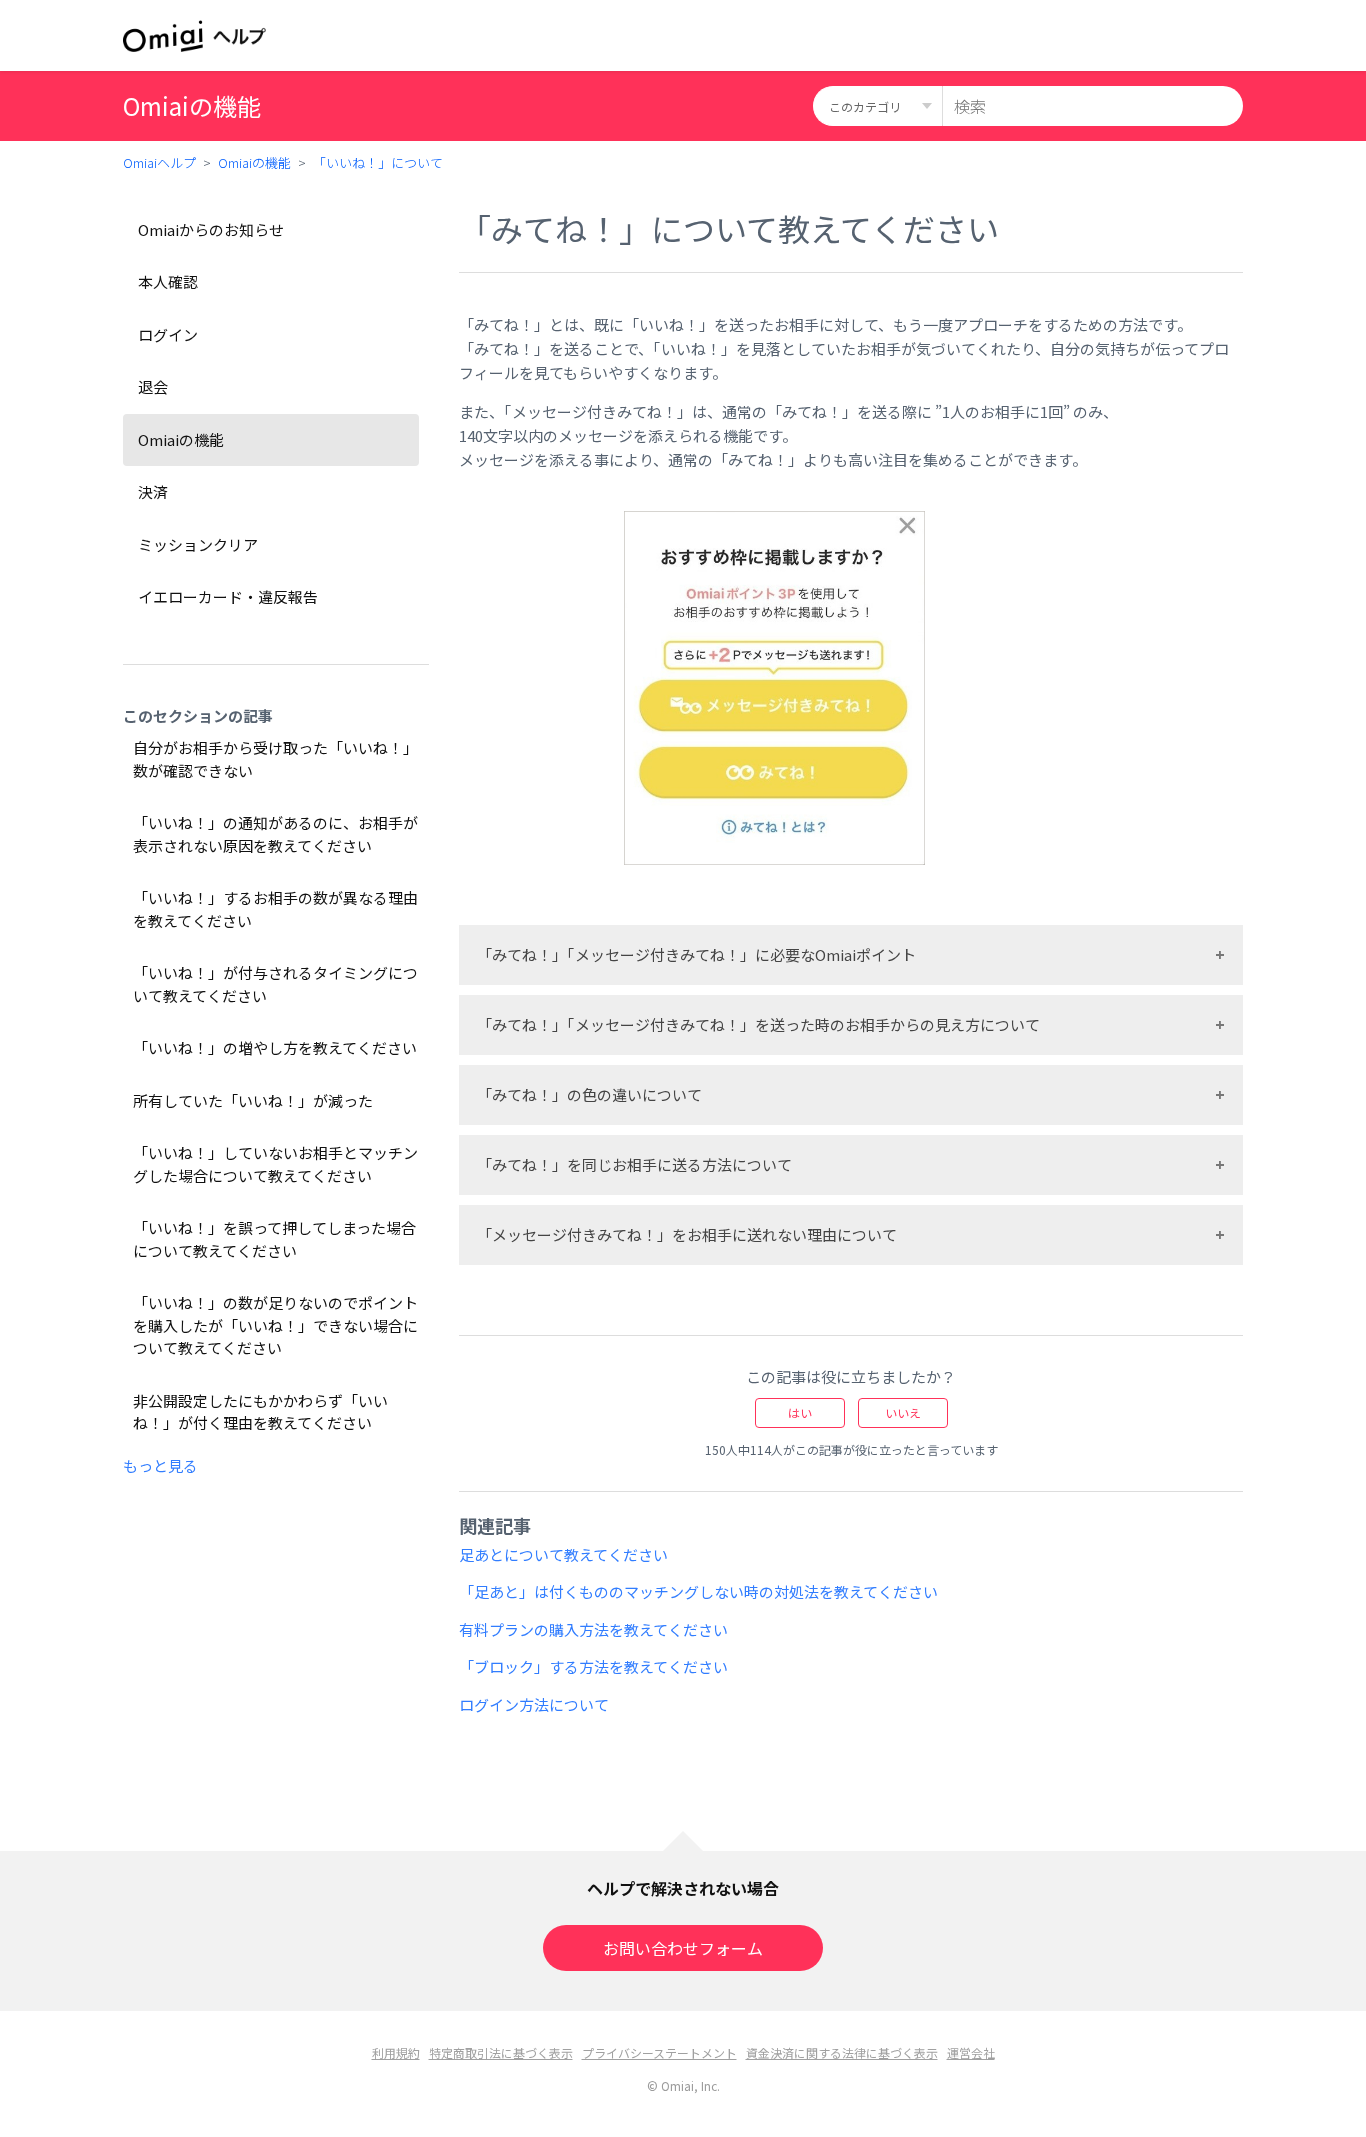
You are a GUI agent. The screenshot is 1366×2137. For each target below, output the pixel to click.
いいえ (903, 1412)
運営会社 (971, 2052)
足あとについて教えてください (563, 1554)
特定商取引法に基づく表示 (501, 2052)
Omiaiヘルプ (159, 162)
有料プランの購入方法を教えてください (593, 1629)
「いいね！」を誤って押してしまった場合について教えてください (274, 1239)
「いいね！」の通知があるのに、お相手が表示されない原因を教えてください (275, 834)
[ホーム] (194, 36)
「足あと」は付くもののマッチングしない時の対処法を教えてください (698, 1591)
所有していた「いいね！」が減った (253, 1100)
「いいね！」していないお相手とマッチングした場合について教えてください (275, 1164)
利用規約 (396, 2052)
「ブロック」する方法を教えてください (593, 1666)
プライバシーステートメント (659, 2052)
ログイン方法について (534, 1704)
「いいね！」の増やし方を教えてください (275, 1047)
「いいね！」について (378, 162)
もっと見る (160, 1465)
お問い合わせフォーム (683, 1948)
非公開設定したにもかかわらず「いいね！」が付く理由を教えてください (260, 1412)
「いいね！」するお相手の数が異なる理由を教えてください (275, 909)
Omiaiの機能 (254, 162)
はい (800, 1412)
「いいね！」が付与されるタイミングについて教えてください (275, 984)
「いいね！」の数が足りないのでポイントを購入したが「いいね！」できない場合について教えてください (275, 1325)
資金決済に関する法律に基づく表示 (842, 2052)
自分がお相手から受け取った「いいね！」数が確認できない (275, 759)
